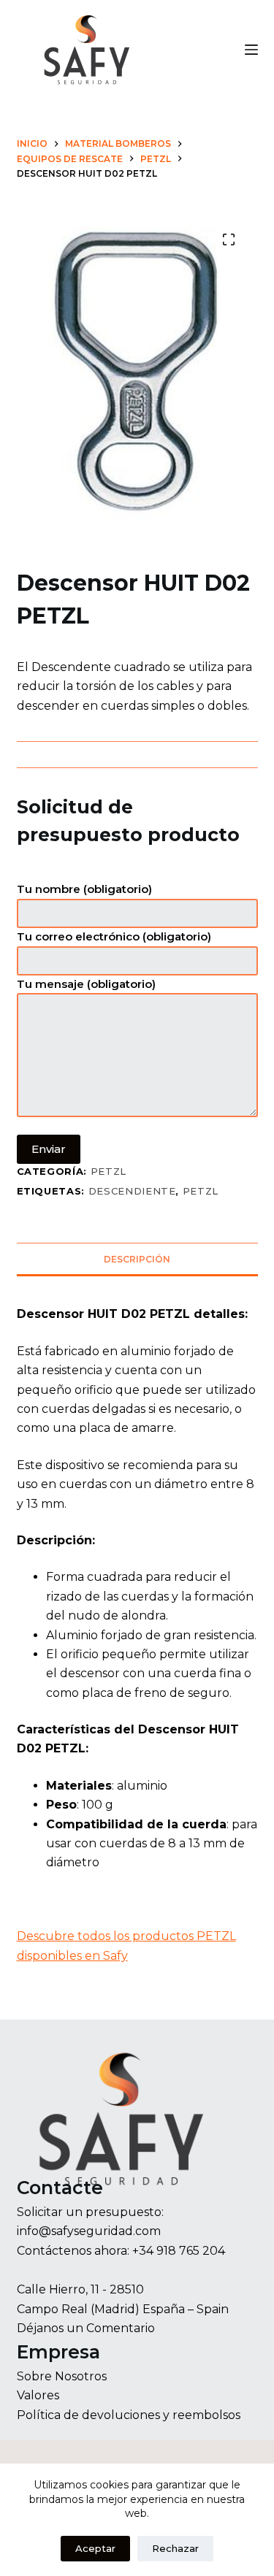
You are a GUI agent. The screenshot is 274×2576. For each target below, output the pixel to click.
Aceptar (95, 2548)
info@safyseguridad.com (89, 2231)
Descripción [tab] (137, 1259)
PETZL (109, 1171)
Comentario (121, 2328)
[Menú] (251, 50)
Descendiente (132, 1191)
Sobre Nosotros (62, 2376)
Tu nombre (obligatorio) (84, 889)
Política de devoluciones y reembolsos (129, 2415)
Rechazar (175, 2548)
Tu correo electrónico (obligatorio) (114, 936)
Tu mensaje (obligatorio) (86, 984)
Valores (38, 2395)
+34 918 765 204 (179, 2251)
